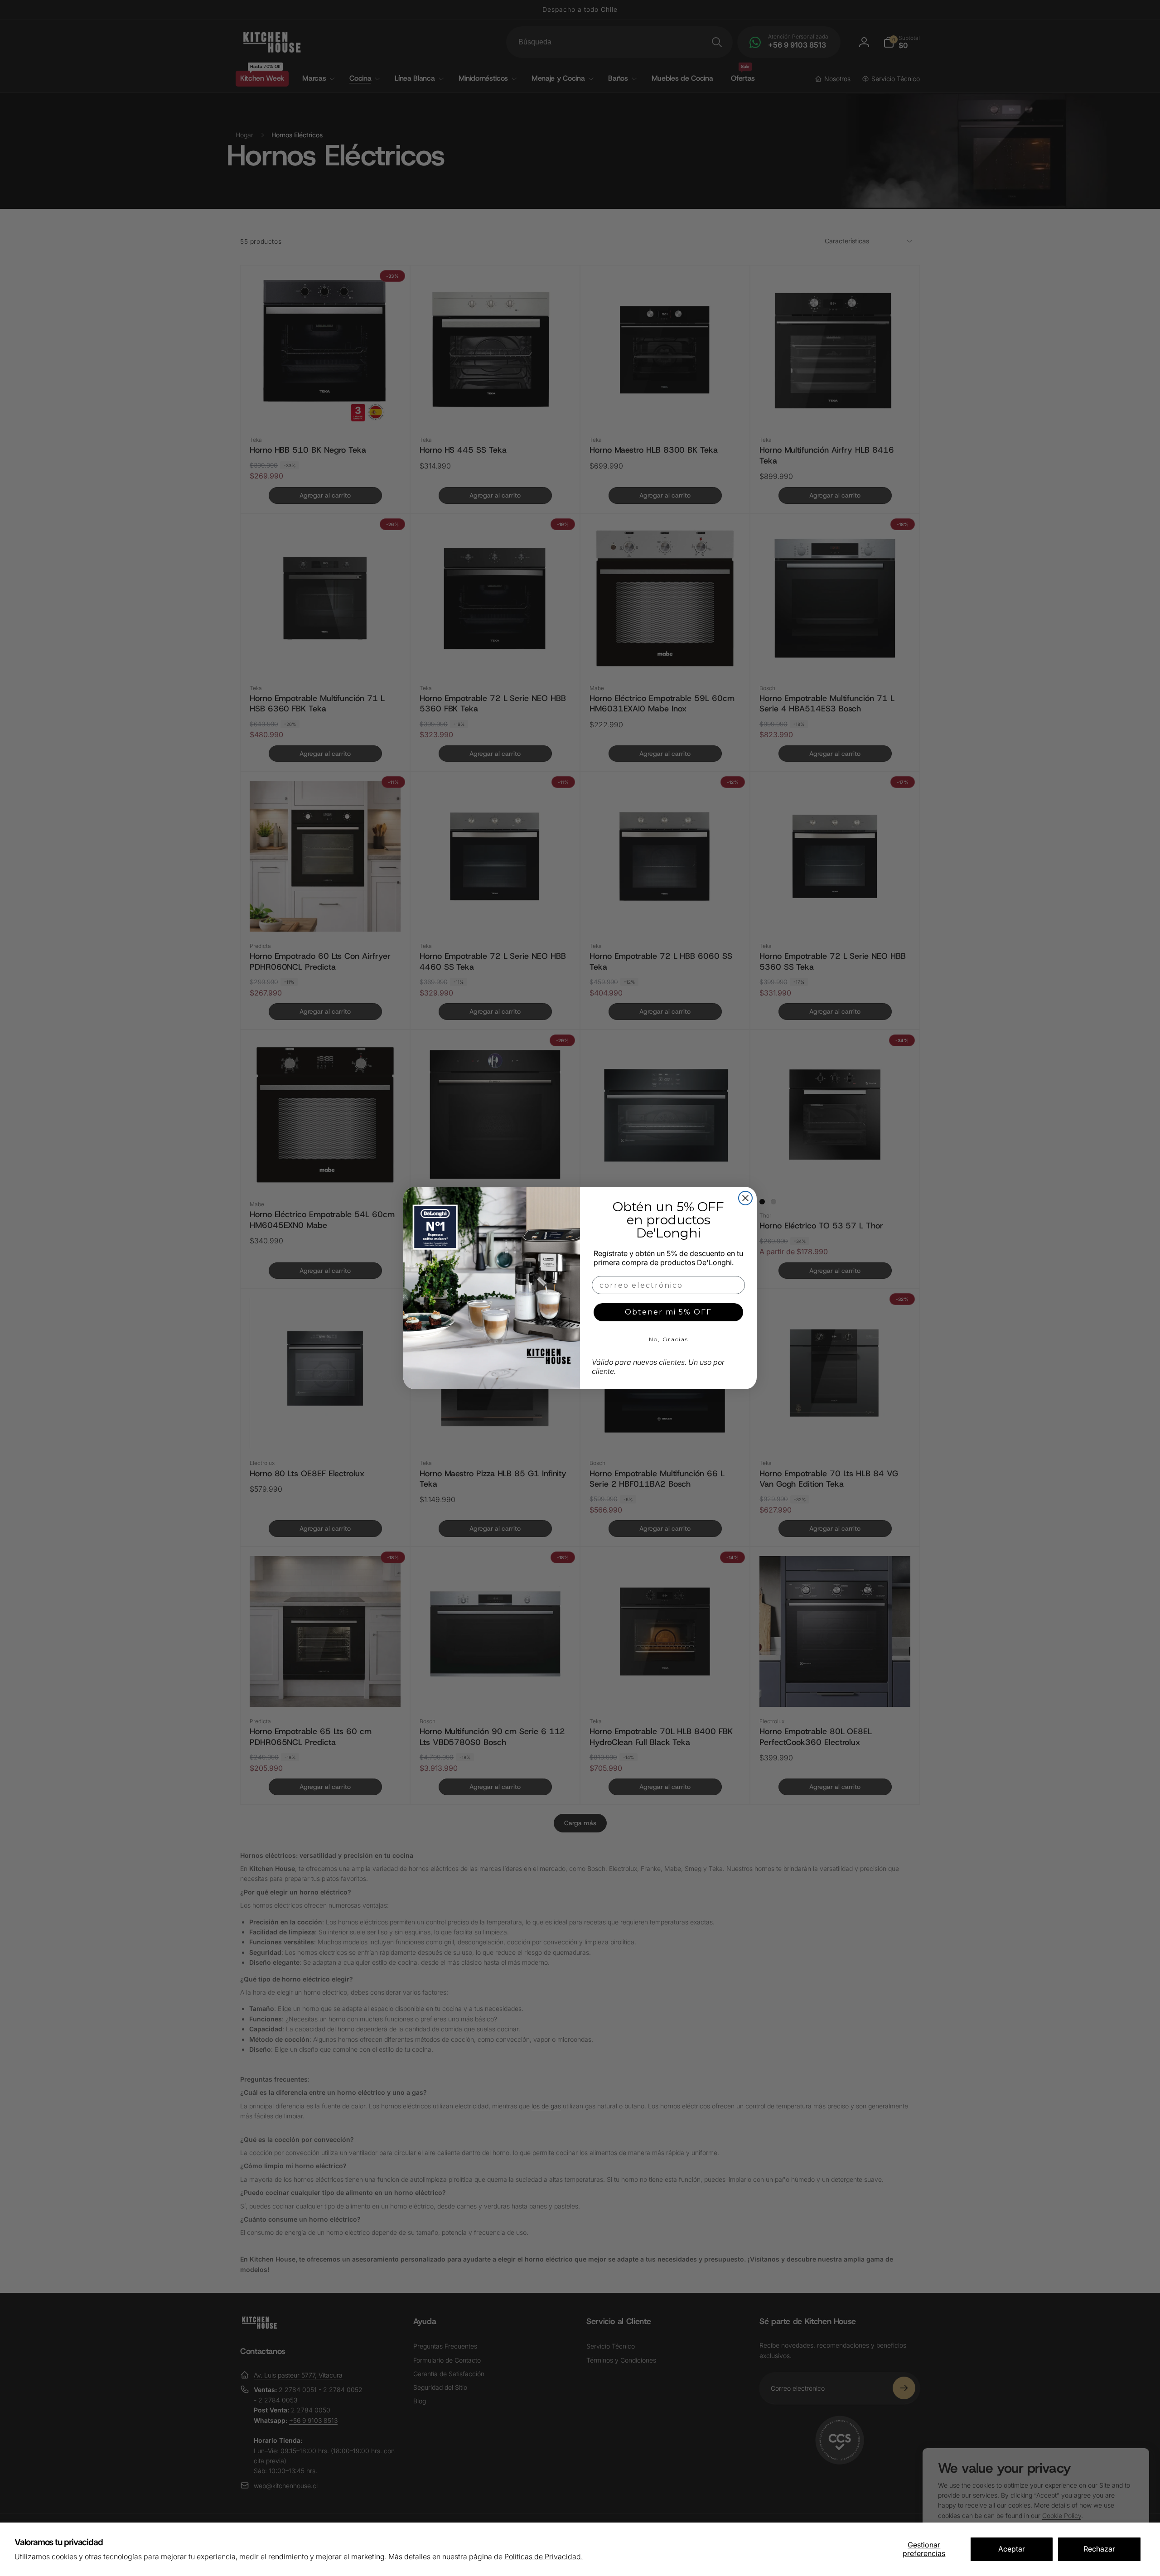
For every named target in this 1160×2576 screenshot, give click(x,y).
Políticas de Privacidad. (544, 2557)
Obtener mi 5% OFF (668, 1312)
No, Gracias (669, 1339)
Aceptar (1012, 2549)
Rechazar (1099, 2549)
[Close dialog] (745, 1198)
